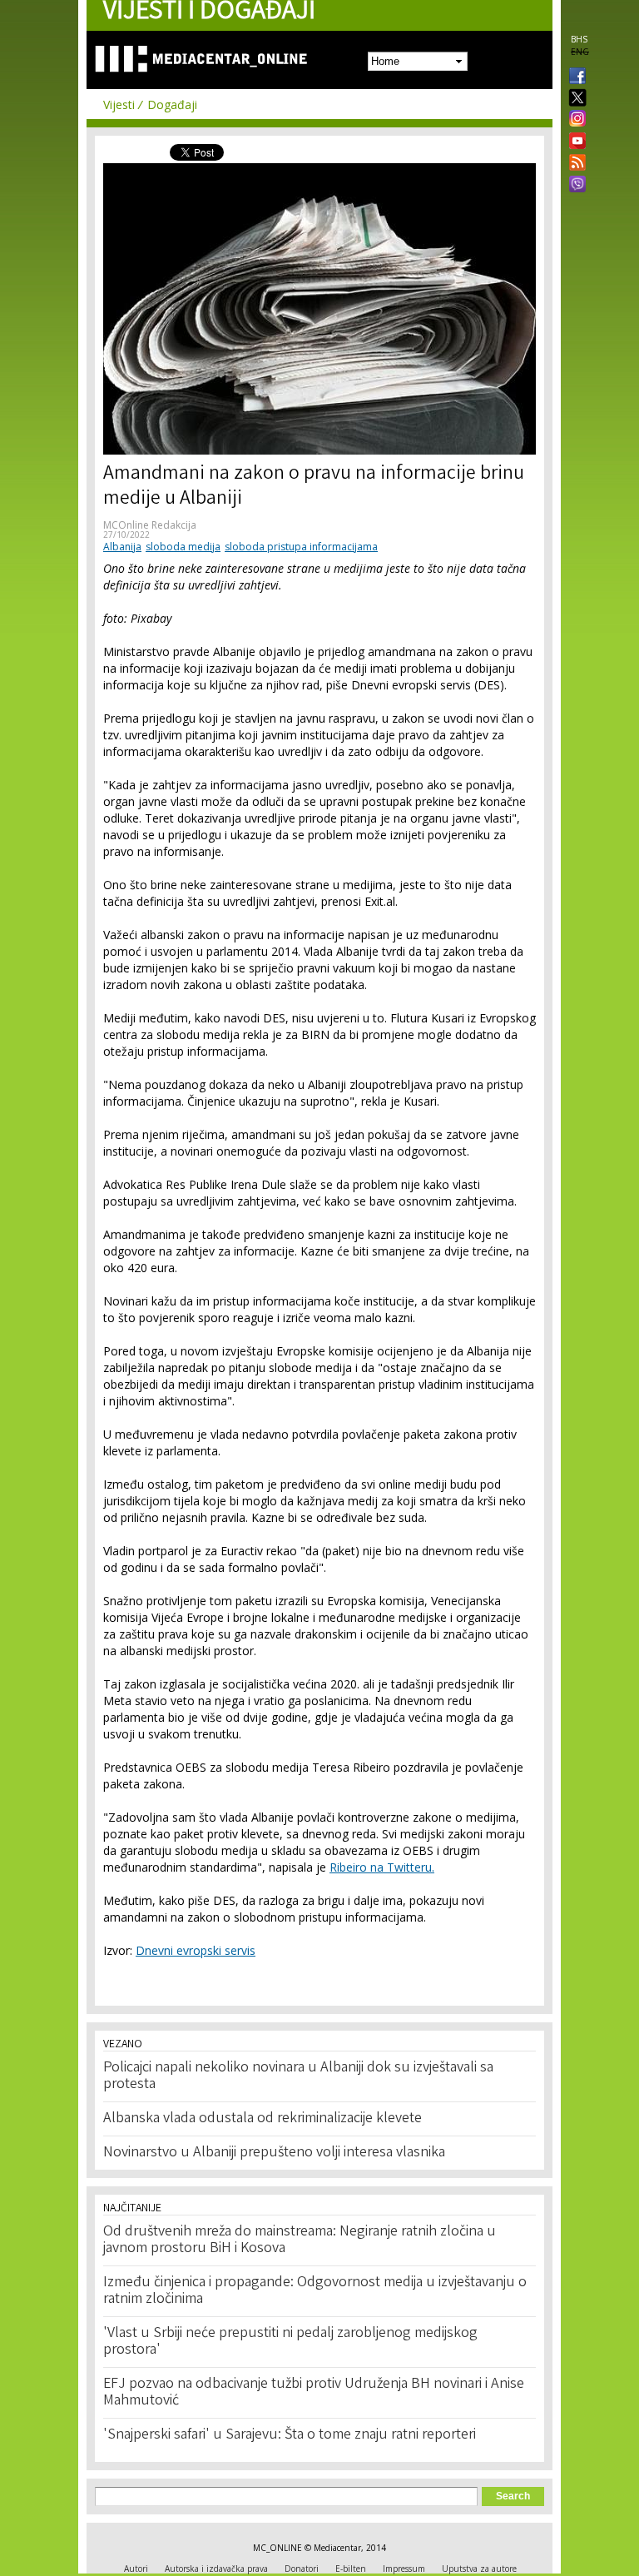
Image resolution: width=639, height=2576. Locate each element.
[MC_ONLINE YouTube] (574, 141)
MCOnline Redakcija (150, 525)
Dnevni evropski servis (196, 1950)
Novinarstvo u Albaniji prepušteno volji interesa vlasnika (274, 2153)
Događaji (172, 104)
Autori (136, 2569)
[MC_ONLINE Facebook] (574, 77)
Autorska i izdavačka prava (216, 2569)
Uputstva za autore (479, 2569)
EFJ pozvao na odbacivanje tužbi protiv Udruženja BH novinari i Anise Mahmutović (314, 2393)
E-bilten (351, 2569)
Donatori (302, 2569)
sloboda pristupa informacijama (301, 547)
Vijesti (119, 104)
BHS (579, 39)
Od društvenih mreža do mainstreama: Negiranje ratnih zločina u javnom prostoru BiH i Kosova (300, 2240)
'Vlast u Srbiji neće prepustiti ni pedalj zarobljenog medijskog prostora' (290, 2342)
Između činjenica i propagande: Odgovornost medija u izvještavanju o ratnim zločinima (315, 2291)
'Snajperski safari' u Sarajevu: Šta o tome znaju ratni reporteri (290, 2435)
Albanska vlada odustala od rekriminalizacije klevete (263, 2119)
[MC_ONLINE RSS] (574, 164)
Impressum (404, 2569)
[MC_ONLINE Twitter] (574, 99)
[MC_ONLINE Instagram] (574, 120)
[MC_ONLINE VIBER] (574, 186)
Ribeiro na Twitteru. (382, 1867)
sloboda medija (183, 547)
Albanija (122, 547)
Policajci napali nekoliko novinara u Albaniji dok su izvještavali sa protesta (298, 2076)
